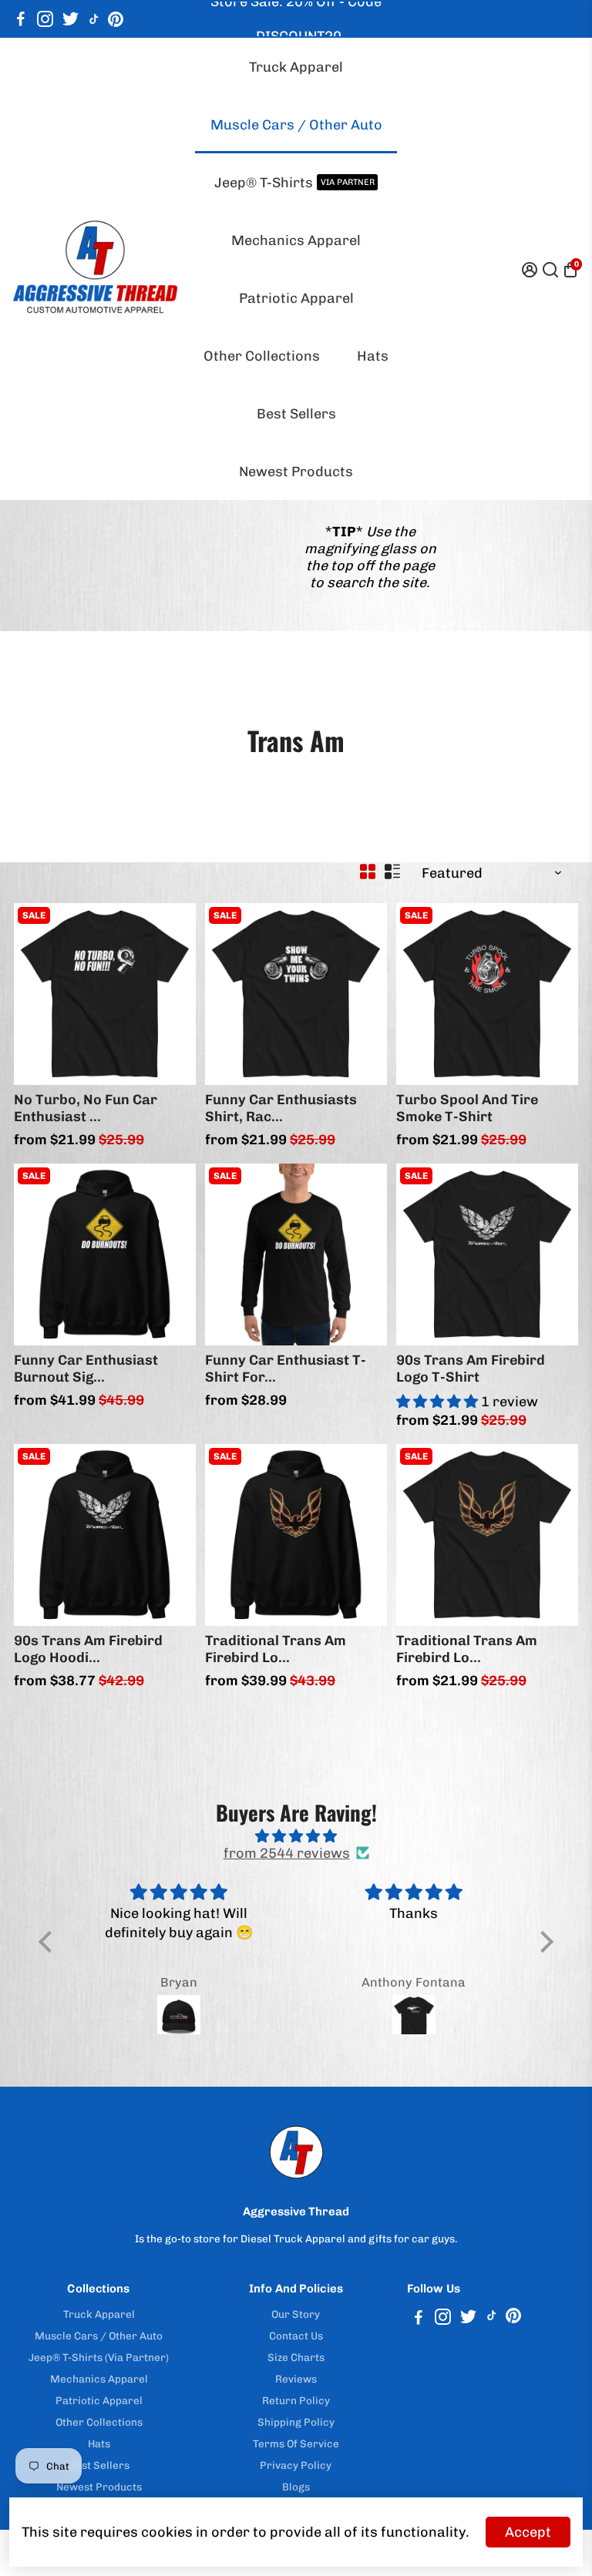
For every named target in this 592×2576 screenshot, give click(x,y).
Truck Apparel (296, 67)
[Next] (168, 990)
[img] (296, 1836)
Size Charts (296, 2357)
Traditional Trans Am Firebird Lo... (276, 1649)
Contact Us (296, 2336)
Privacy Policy (296, 2465)
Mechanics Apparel (296, 240)
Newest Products (296, 472)
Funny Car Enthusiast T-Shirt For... (286, 1369)
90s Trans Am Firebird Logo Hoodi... (88, 1649)
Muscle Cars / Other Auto (296, 125)
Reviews (296, 2379)
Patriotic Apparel (296, 298)
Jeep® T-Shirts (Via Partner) (99, 2357)
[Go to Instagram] (45, 19)
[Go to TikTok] (94, 19)
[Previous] (42, 990)
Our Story (296, 2314)
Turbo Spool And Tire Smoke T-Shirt (467, 1108)
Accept (528, 2532)
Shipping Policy (296, 2422)
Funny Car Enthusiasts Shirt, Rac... (281, 1108)
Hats (373, 356)
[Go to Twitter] (71, 19)
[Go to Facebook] (21, 19)
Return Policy (296, 2400)
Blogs (296, 2487)
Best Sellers (296, 414)
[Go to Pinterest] (116, 19)
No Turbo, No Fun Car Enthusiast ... (86, 1108)
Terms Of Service (296, 2443)
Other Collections (262, 356)
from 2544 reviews (287, 1853)
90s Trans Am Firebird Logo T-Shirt (471, 1369)
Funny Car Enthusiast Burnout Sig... (86, 1369)
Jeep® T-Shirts (294, 183)
